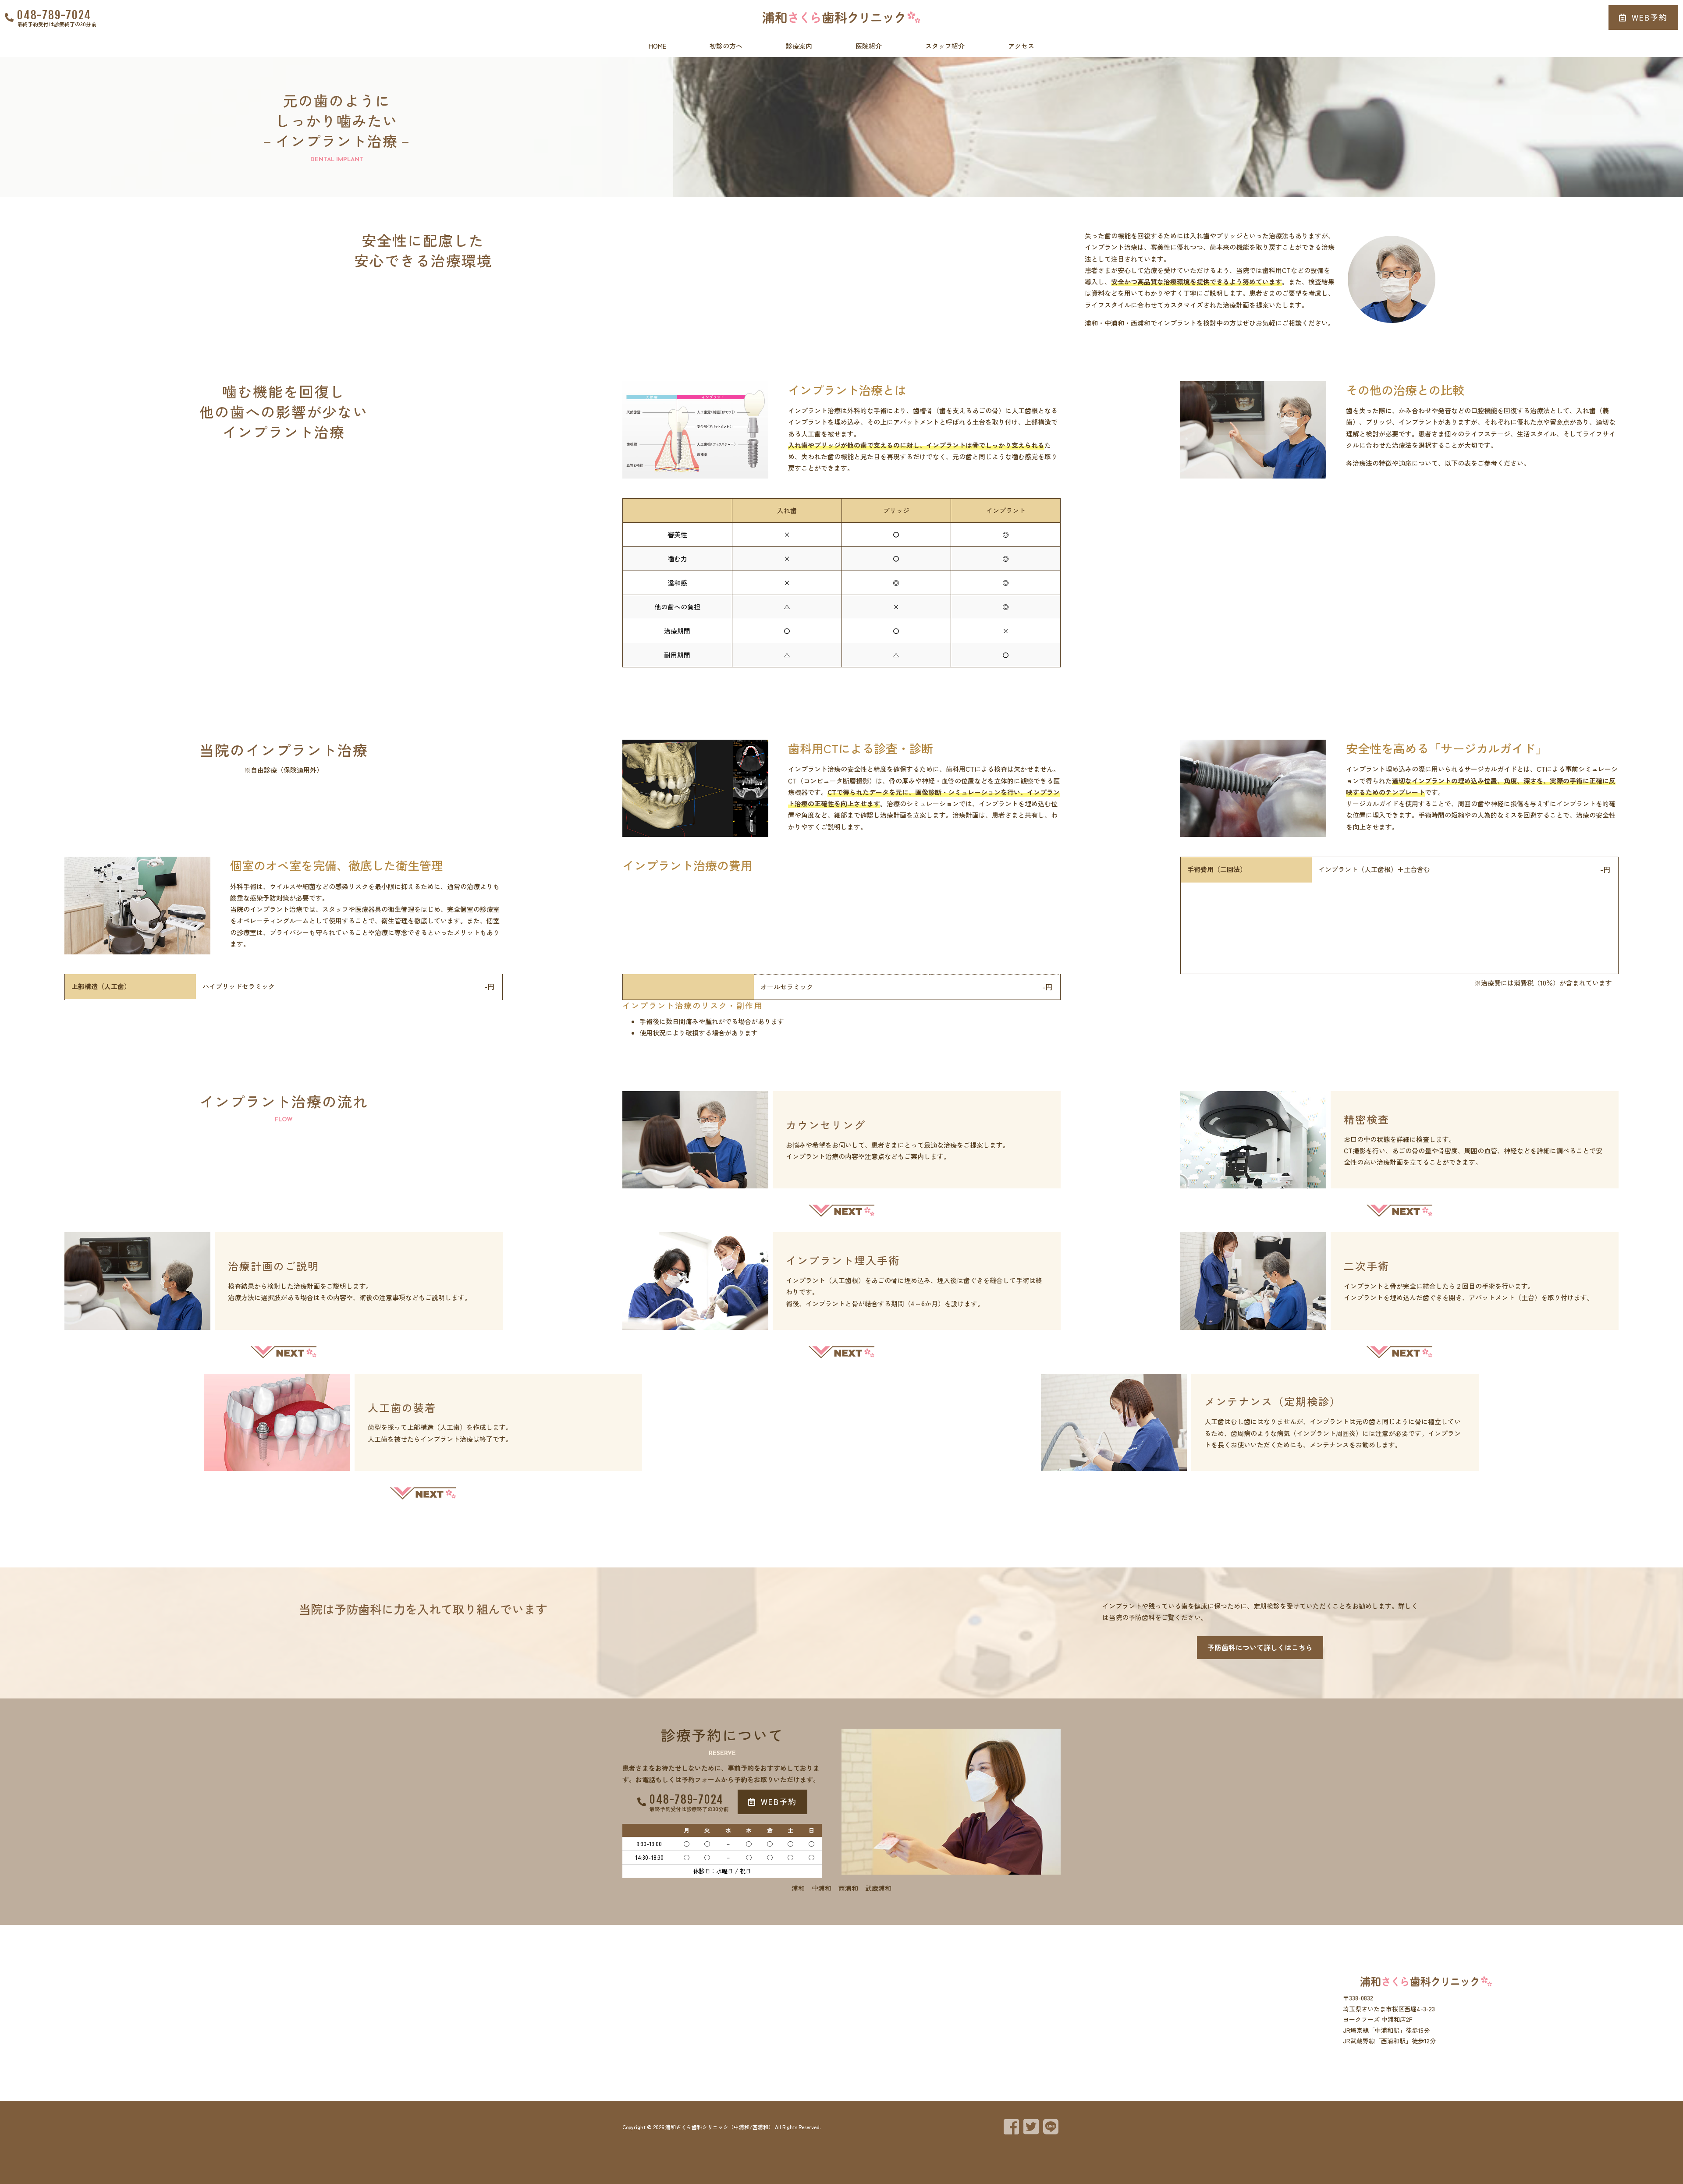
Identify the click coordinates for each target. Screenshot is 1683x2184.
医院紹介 (869, 46)
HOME (657, 46)
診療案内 (799, 46)
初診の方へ (726, 46)
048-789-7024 (54, 15)
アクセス (1021, 46)
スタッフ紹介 (945, 46)
